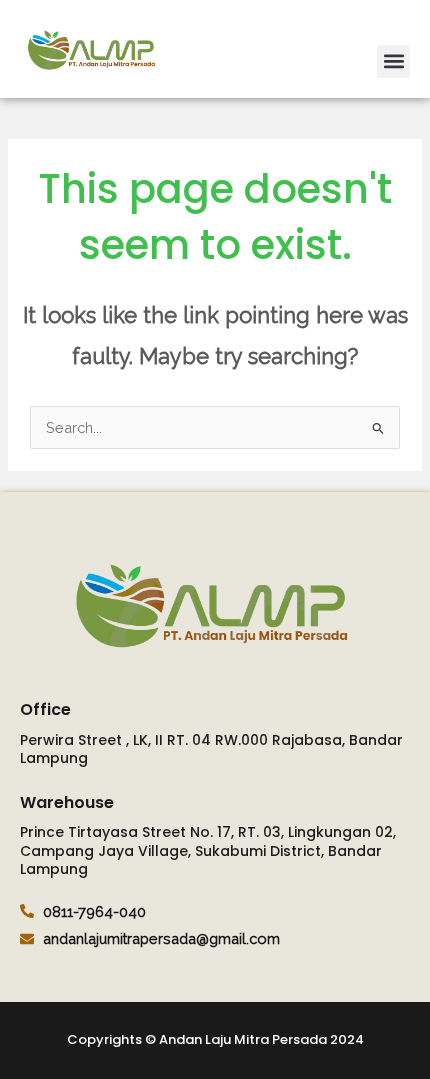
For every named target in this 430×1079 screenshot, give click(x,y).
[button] (393, 61)
